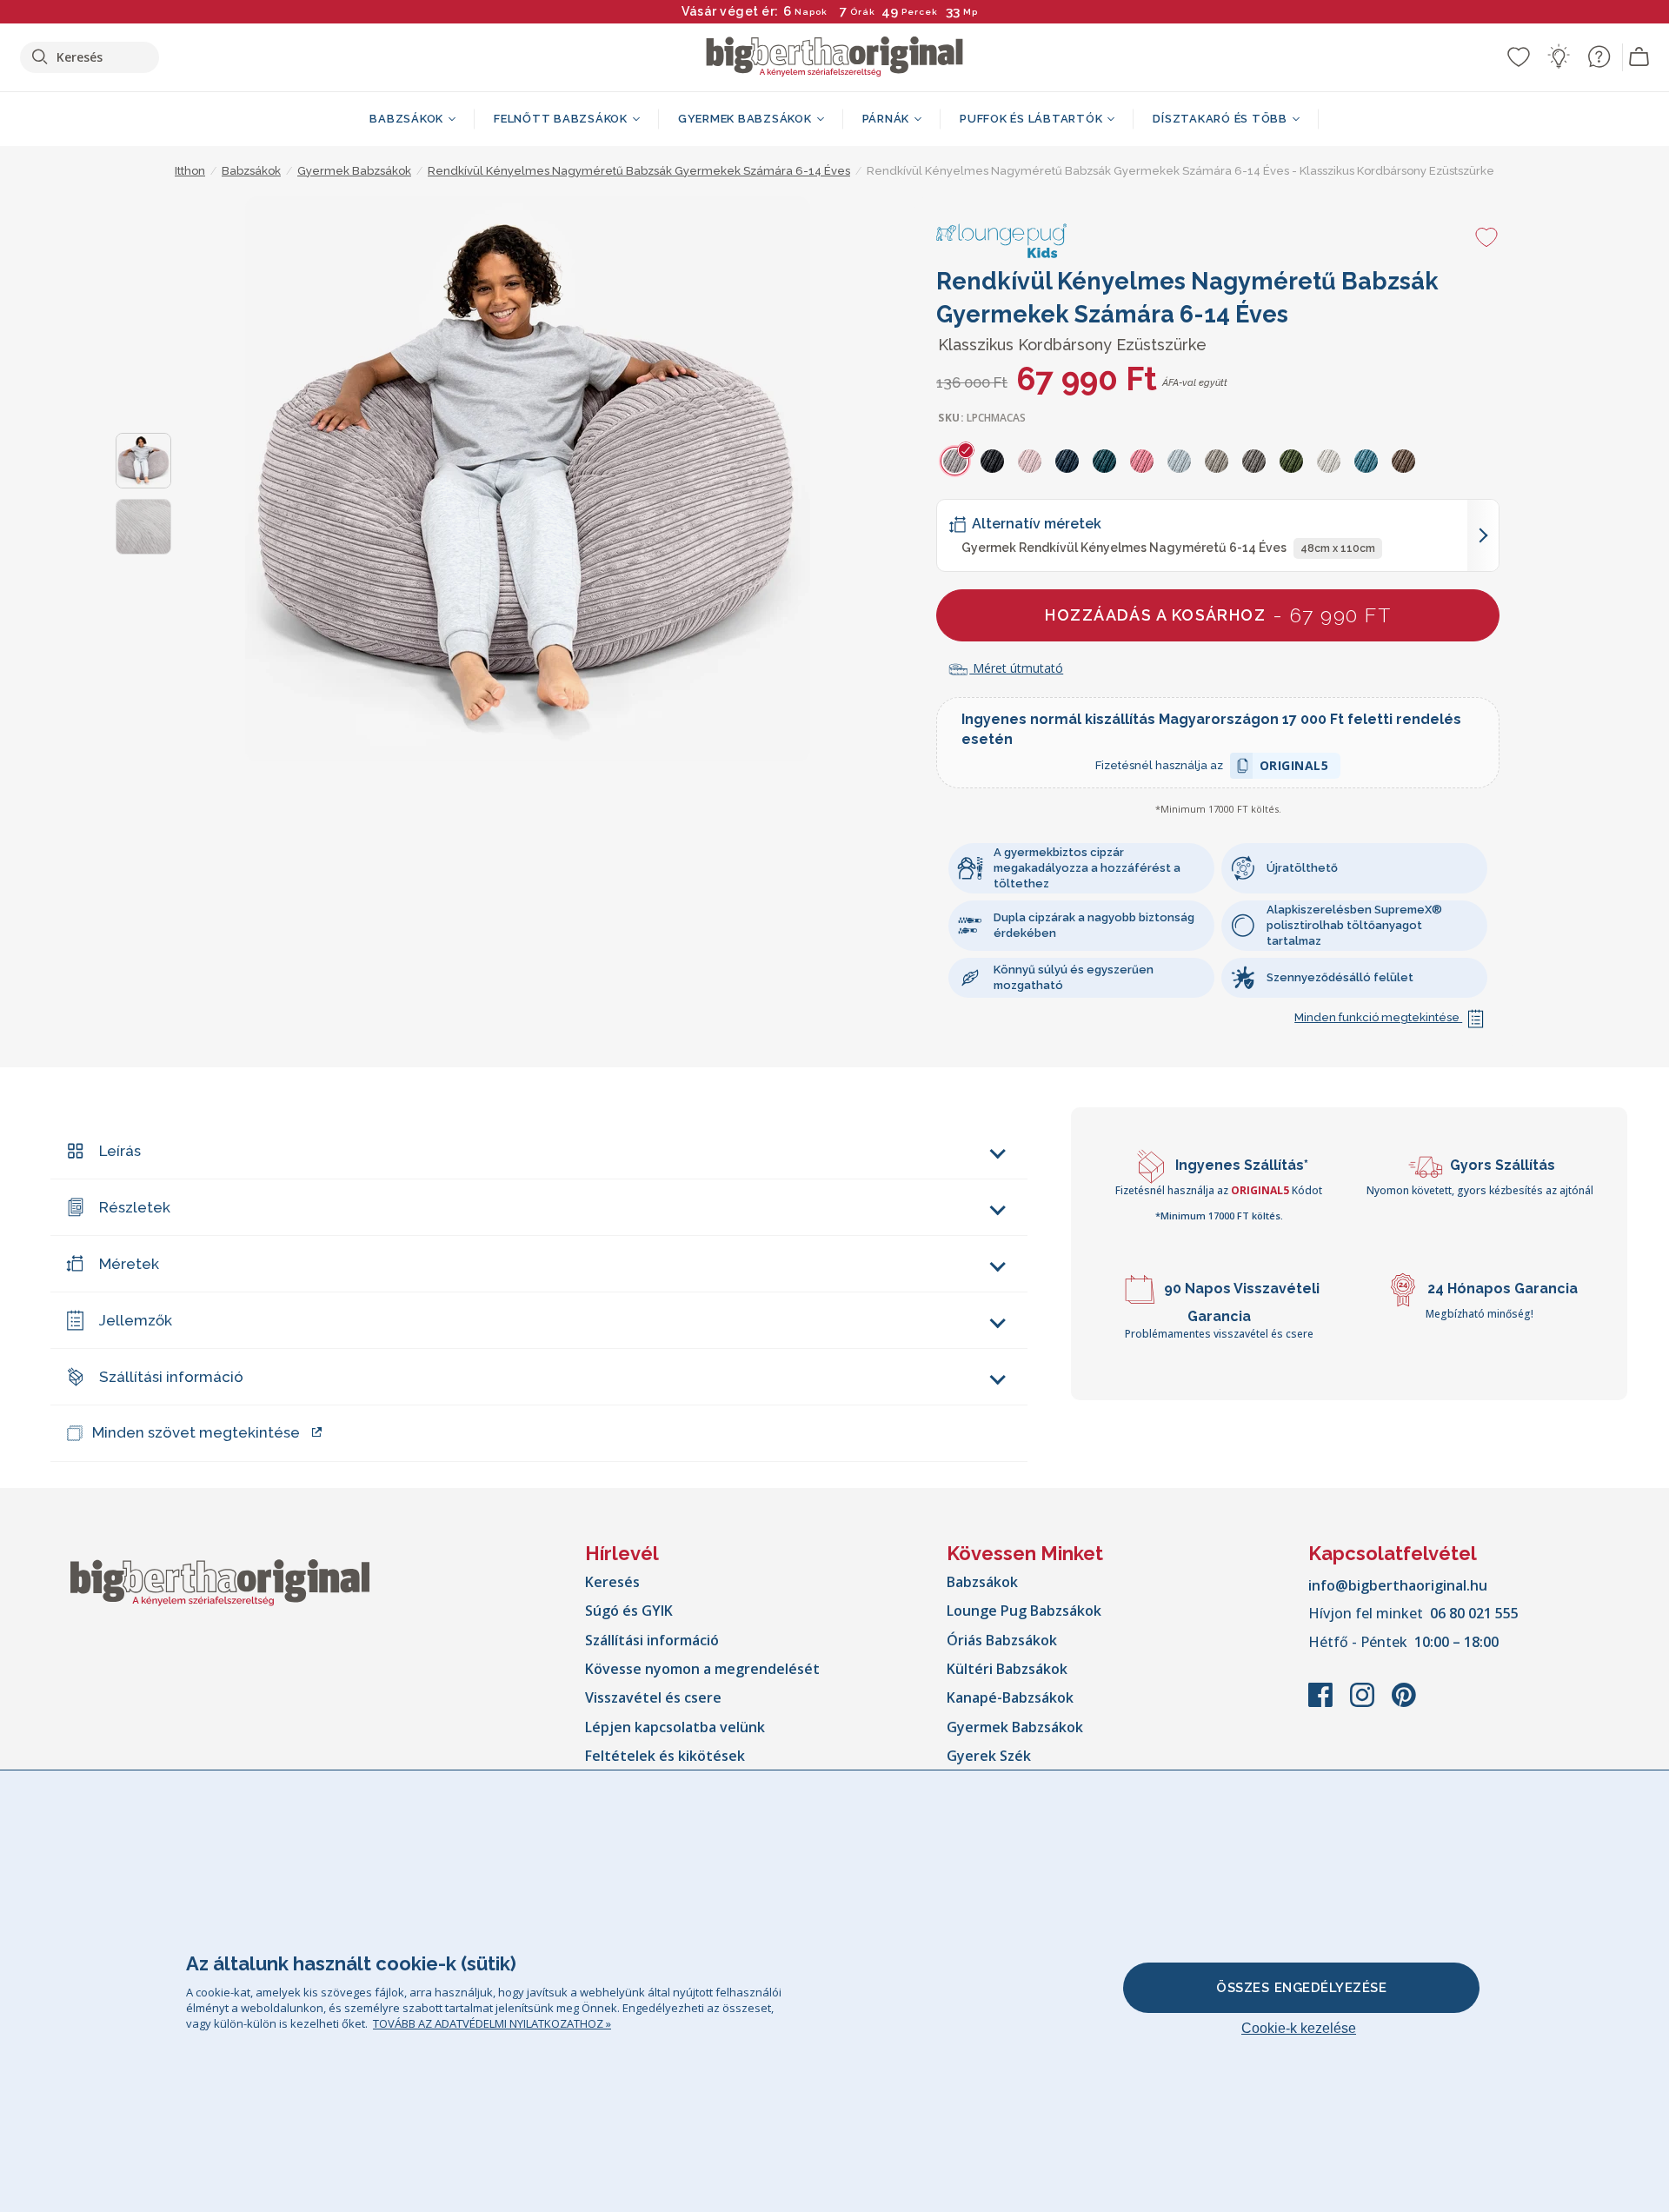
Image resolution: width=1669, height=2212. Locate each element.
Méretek (129, 1264)
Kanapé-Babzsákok (1010, 1697)
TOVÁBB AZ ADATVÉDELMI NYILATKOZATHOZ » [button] (492, 2023)
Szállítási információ (171, 1377)
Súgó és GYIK (629, 1611)
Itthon (190, 171)
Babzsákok (982, 1582)
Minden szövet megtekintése (196, 1432)
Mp (971, 12)
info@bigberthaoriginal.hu (1398, 1585)
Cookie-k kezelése (1299, 2028)
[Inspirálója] (1559, 56)
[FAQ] (1599, 56)
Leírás (120, 1151)
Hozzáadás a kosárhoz (1218, 615)
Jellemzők (136, 1320)
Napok (811, 12)
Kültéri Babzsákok (1007, 1669)
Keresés (612, 1582)
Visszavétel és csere (653, 1697)
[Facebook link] (1322, 1704)
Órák (863, 12)
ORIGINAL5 (1294, 768)
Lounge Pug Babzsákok (1024, 1611)
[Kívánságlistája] (1519, 56)
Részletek (135, 1207)
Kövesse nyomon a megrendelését (702, 1669)
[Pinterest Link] (1404, 1704)
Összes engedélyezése (1301, 1988)
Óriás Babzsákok (1002, 1640)
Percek (920, 12)
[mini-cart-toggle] (1639, 57)
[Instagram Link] (1364, 1704)
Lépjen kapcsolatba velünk (675, 1727)
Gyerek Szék (989, 1756)
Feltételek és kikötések (665, 1756)
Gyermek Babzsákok (1015, 1727)
